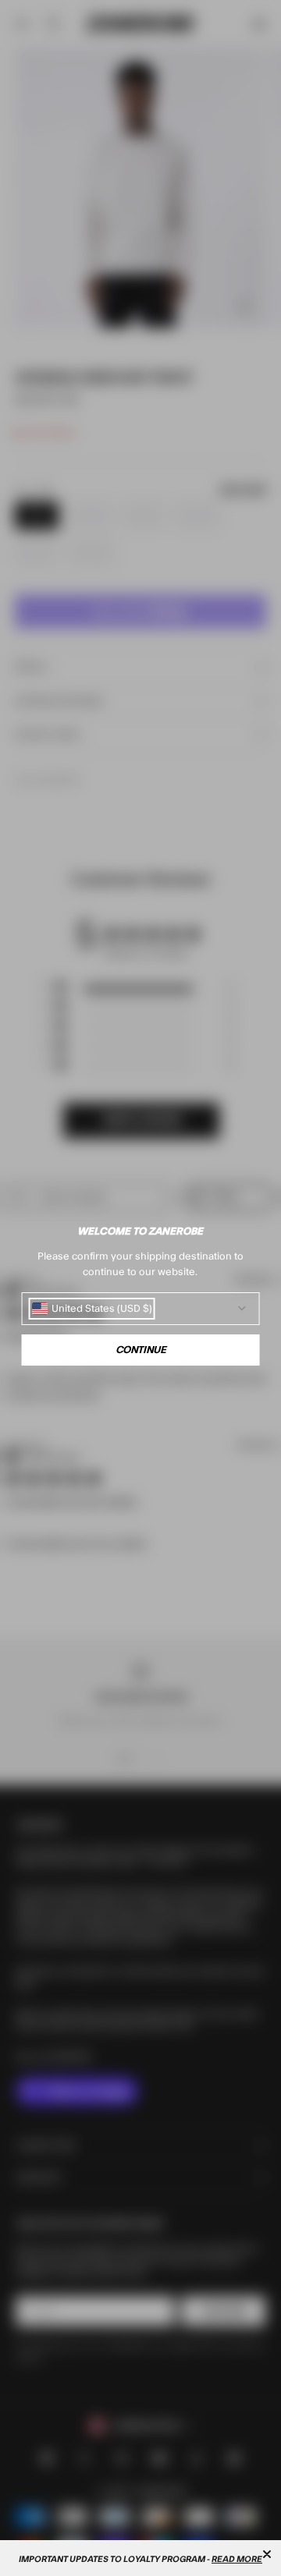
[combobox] (92, 1309)
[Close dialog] (267, 2554)
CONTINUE (141, 1350)
